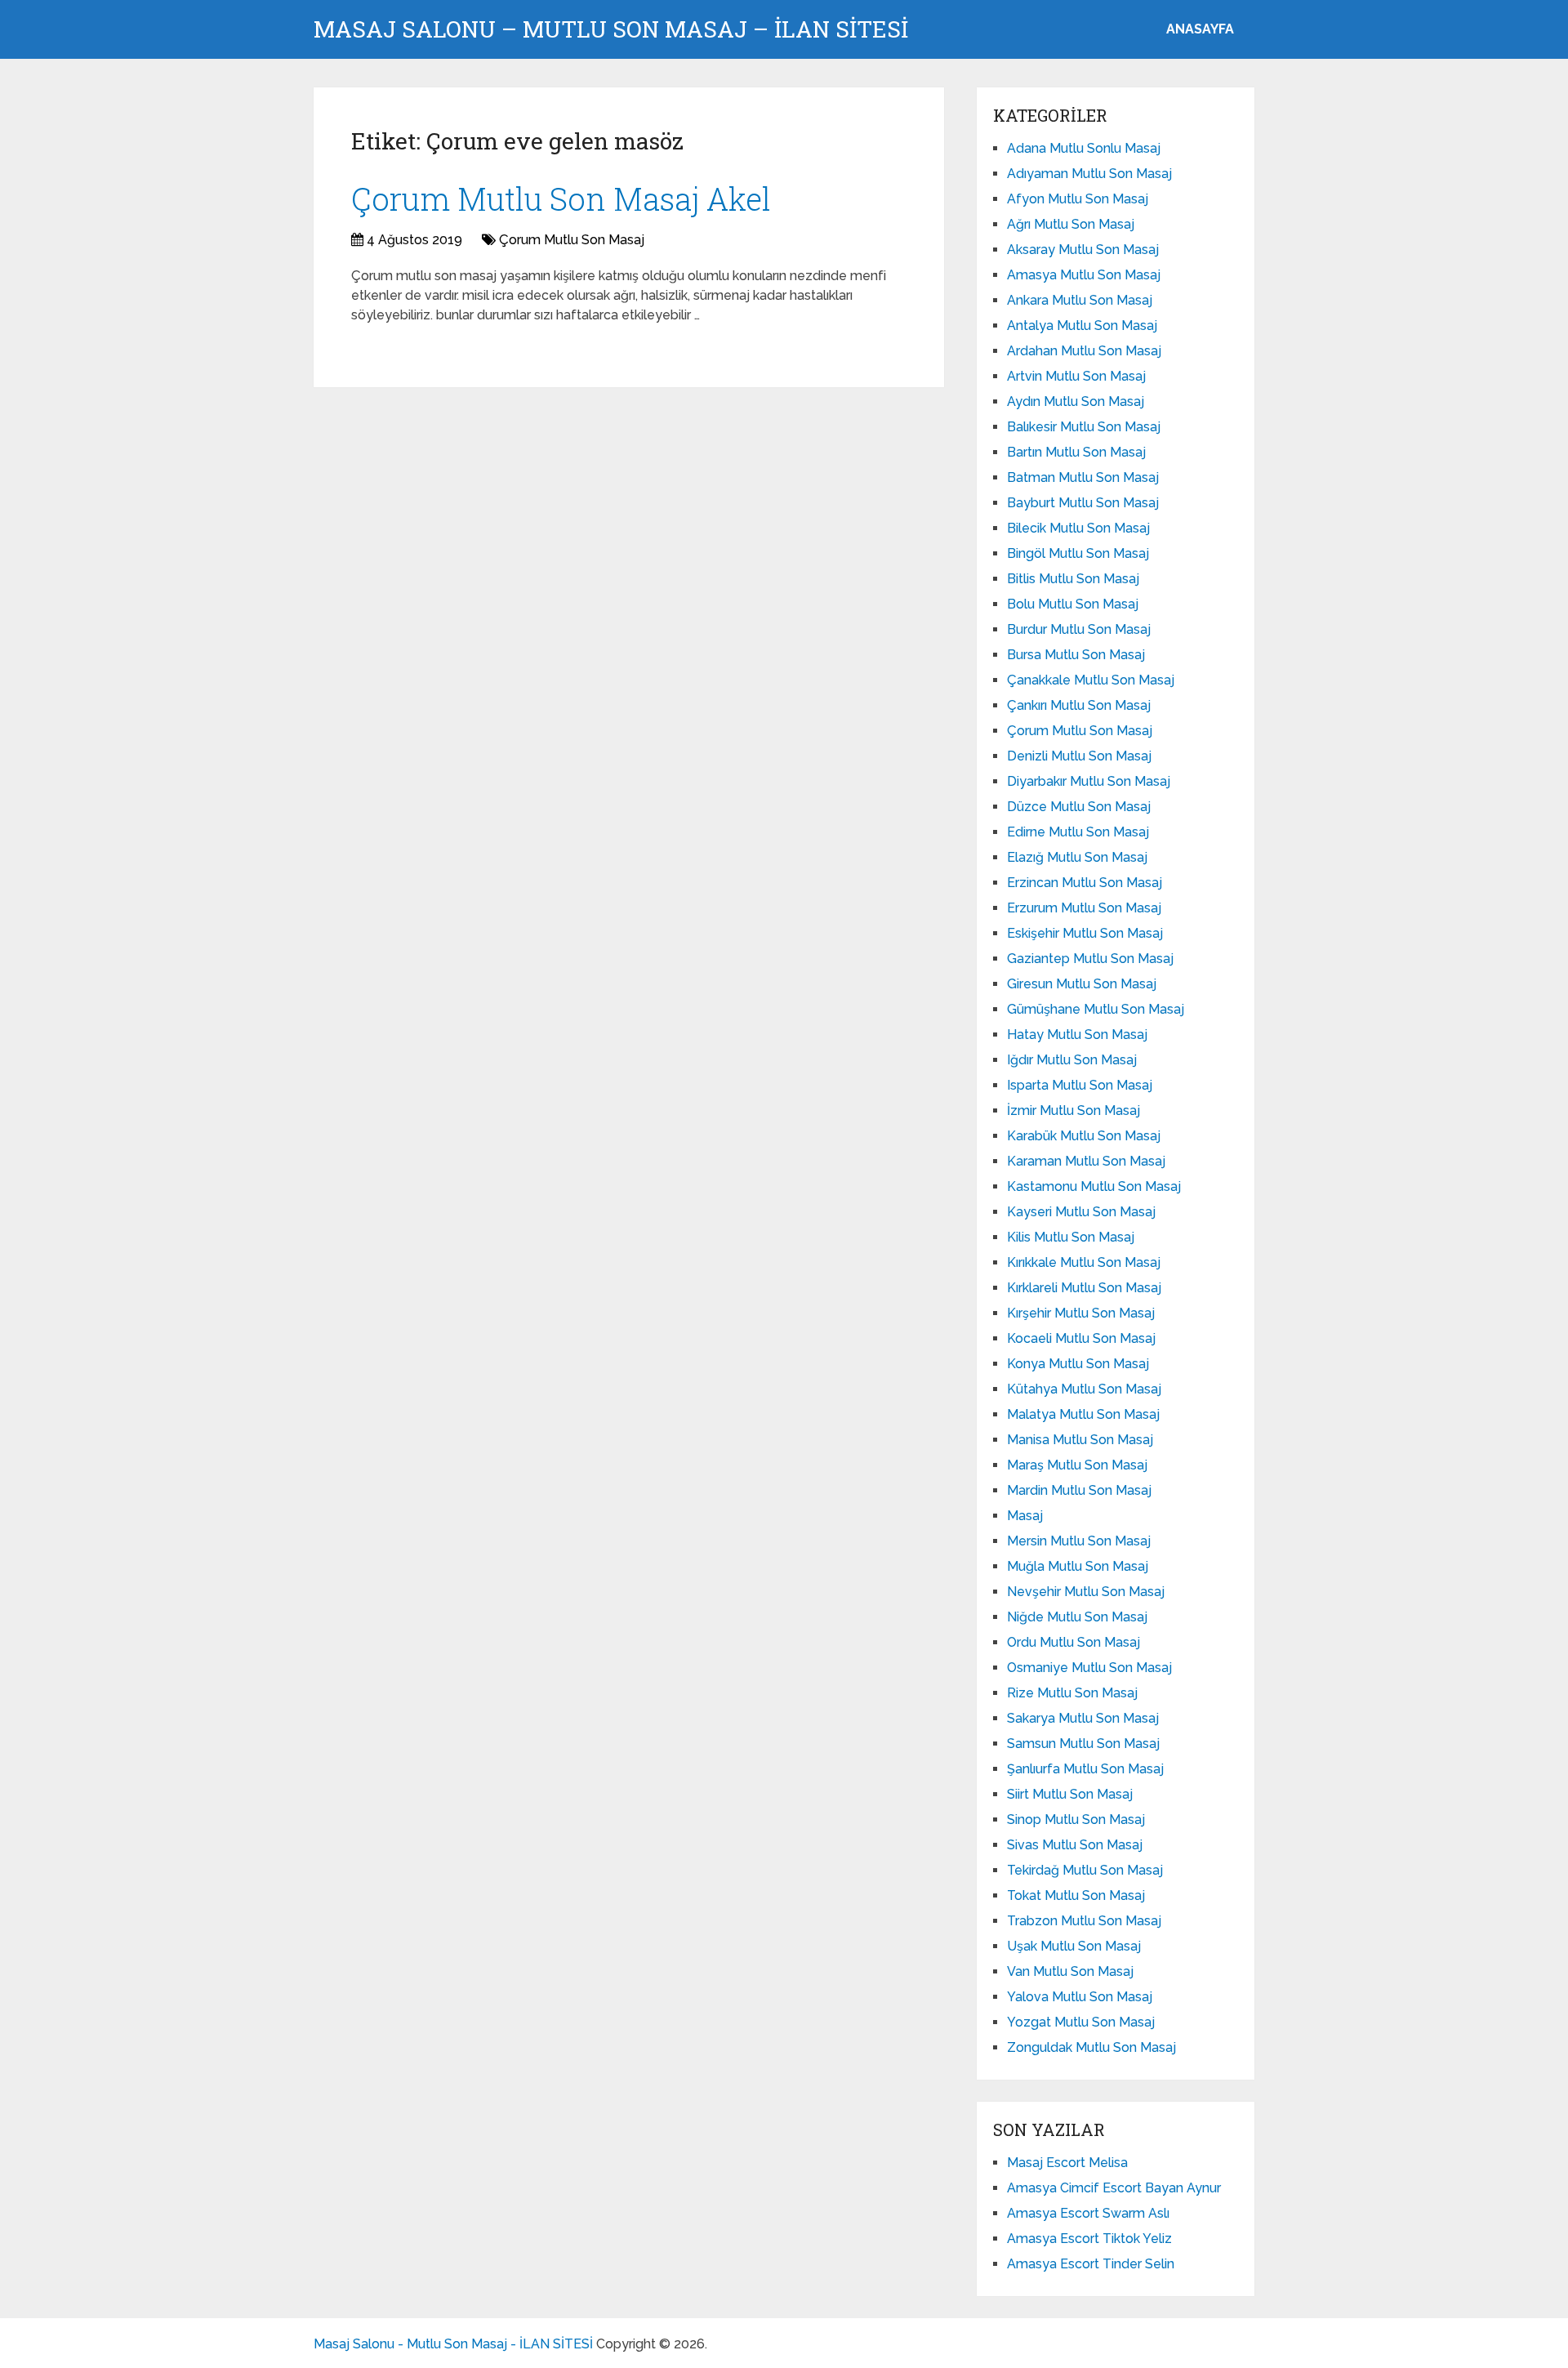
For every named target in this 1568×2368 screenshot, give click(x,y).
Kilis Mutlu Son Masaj (1071, 1237)
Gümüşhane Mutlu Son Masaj (1096, 1009)
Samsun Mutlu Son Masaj (1083, 1744)
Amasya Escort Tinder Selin (1091, 2264)
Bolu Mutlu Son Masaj (1073, 604)
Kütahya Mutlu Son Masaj (1084, 1389)
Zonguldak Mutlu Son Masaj (1091, 2047)
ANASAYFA (1200, 29)
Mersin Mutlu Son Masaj (1079, 1541)
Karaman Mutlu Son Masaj (1086, 1161)
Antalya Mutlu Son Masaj (1082, 326)
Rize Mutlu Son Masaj (1072, 1693)
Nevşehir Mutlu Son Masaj (1086, 1592)
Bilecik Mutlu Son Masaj (1078, 528)
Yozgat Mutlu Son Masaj (1081, 2022)
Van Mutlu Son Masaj (1070, 1971)
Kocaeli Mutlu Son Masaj (1081, 1338)
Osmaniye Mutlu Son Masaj (1089, 1668)
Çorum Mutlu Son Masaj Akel (561, 198)
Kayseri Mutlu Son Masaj (1081, 1212)
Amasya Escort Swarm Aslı (1088, 2213)
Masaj (1025, 1516)
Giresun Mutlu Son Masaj (1082, 984)
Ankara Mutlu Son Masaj (1080, 300)
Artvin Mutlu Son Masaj (1076, 376)
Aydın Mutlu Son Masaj (1076, 401)
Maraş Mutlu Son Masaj (1077, 1465)
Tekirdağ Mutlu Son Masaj (1085, 1870)
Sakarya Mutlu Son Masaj (1083, 1718)
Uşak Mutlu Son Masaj (1074, 1946)
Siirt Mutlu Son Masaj (1070, 1794)
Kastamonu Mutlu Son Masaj (1094, 1186)
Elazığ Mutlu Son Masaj (1077, 857)
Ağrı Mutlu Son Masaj (1071, 224)
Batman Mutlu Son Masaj (1083, 477)
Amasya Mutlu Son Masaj (1084, 275)
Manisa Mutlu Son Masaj (1080, 1440)
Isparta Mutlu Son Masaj (1080, 1085)
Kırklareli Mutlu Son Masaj (1084, 1288)
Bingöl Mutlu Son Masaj (1078, 553)
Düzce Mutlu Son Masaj (1079, 807)
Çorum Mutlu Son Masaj (572, 240)
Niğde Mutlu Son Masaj (1077, 1617)
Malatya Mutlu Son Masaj (1083, 1414)
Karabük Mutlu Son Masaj (1084, 1136)
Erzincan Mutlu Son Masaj (1085, 883)
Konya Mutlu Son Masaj (1078, 1364)
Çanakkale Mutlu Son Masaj (1091, 680)
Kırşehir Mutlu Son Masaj (1081, 1313)
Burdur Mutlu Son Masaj (1079, 629)
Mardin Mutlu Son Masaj (1079, 1490)
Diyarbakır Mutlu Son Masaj (1089, 781)
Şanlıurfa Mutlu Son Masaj (1085, 1769)
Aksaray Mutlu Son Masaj (1083, 250)
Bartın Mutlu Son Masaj (1076, 452)
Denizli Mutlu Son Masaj (1079, 756)
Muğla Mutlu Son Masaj (1078, 1566)
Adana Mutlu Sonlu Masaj (1084, 148)
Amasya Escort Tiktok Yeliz (1089, 2239)
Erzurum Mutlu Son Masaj (1084, 908)
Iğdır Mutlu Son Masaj (1072, 1060)
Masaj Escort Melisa (1067, 2163)
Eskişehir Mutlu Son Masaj (1085, 933)
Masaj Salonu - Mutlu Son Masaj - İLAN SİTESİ (453, 2344)
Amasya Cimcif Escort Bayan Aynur (1114, 2188)
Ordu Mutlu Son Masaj (1074, 1642)
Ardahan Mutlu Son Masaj (1084, 351)
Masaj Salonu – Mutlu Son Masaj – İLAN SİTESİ (611, 29)
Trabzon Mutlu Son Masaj (1084, 1921)
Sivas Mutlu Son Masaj (1075, 1845)
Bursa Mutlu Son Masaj (1076, 655)
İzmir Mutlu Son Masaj (1074, 1110)
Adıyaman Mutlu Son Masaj (1089, 174)
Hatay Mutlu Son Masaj (1077, 1035)
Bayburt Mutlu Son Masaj (1083, 503)
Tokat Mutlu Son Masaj (1076, 1895)
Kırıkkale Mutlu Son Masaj (1084, 1262)
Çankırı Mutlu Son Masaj (1079, 705)
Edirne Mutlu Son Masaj (1078, 832)
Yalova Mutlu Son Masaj (1080, 1997)
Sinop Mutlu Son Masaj (1076, 1819)
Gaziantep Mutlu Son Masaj (1090, 959)
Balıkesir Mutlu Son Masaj (1084, 427)
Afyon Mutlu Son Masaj (1078, 199)
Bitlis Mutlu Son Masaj (1073, 579)
